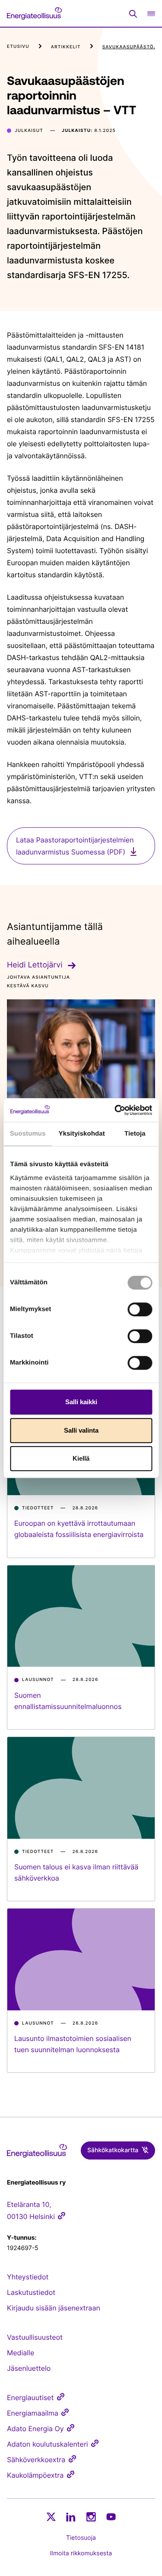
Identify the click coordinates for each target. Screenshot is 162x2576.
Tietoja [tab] (135, 1134)
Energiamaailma (33, 2413)
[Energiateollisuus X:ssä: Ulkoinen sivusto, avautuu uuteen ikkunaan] (51, 2517)
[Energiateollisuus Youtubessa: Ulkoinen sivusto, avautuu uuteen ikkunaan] (111, 2517)
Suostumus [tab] (28, 1134)
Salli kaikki (81, 1402)
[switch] (140, 1309)
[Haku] (133, 14)
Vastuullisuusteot (35, 2337)
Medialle (21, 2353)
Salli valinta (81, 1430)
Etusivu (18, 47)
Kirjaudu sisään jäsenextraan (54, 2308)
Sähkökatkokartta (113, 2150)
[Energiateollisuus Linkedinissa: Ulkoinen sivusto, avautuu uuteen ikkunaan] (71, 2517)
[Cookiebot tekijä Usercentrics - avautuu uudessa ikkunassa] (115, 1110)
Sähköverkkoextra (36, 2460)
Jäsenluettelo (29, 2368)
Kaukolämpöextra (35, 2475)
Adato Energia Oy (35, 2429)
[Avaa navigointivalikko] (151, 14)
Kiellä (81, 1458)
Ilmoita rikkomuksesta (81, 2553)
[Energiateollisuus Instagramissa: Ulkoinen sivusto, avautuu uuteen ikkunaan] (91, 2517)
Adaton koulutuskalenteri (48, 2444)
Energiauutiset (30, 2398)
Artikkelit (66, 47)
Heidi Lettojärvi (35, 965)
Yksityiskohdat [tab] (82, 1134)
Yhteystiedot (28, 2277)
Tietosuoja (81, 2538)
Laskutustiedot (31, 2292)
